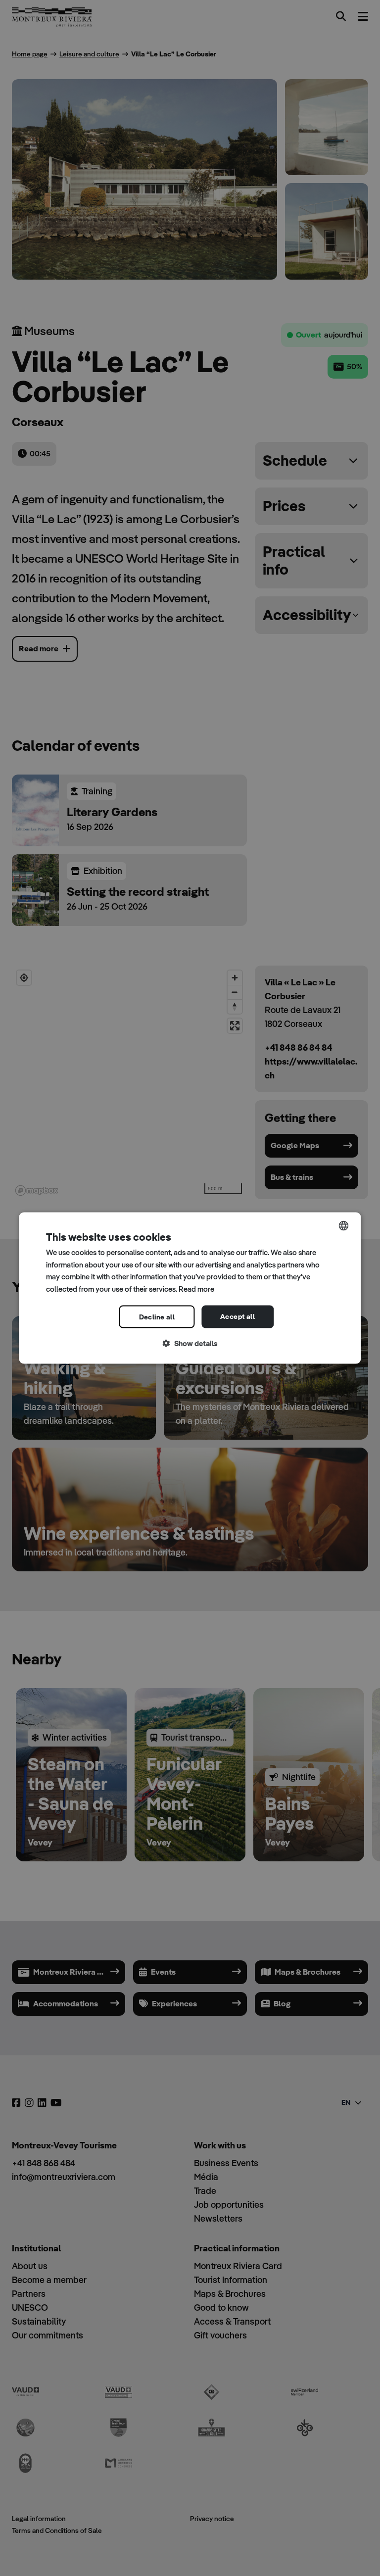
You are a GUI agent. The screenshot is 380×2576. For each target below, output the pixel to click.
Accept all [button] (237, 1316)
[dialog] (190, 1288)
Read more (196, 1289)
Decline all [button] (157, 1316)
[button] (190, 1343)
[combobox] (344, 1225)
